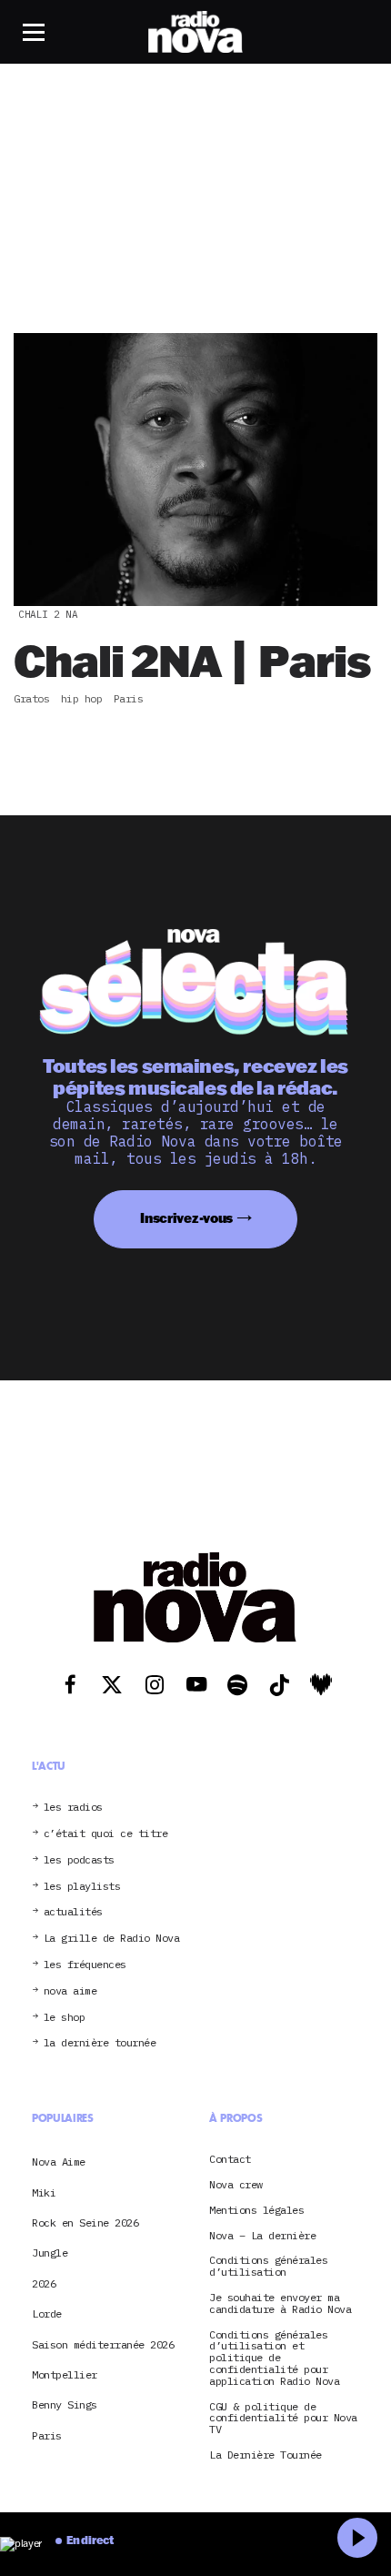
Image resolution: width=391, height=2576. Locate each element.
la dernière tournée (100, 2043)
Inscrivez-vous (186, 1218)
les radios (73, 1808)
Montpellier (65, 2374)
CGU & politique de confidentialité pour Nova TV (283, 2419)
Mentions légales (256, 2211)
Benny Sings (65, 2404)
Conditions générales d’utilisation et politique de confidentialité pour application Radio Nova (274, 2359)
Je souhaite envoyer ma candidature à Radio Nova (280, 2304)
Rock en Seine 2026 (85, 2222)
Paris (47, 2435)
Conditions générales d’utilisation (268, 2267)
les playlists (82, 1887)
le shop (65, 2018)
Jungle (50, 2253)
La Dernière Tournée (266, 2455)
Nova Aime (59, 2162)
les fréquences (85, 1965)
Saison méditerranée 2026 (103, 2344)
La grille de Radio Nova (112, 1939)
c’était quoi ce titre (106, 1834)
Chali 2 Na (48, 614)
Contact (230, 2160)
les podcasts (79, 1860)
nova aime (70, 1991)
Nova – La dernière (262, 2236)
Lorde (47, 2313)
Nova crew (236, 2185)
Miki (44, 2192)
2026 (44, 2283)
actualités (73, 1912)
